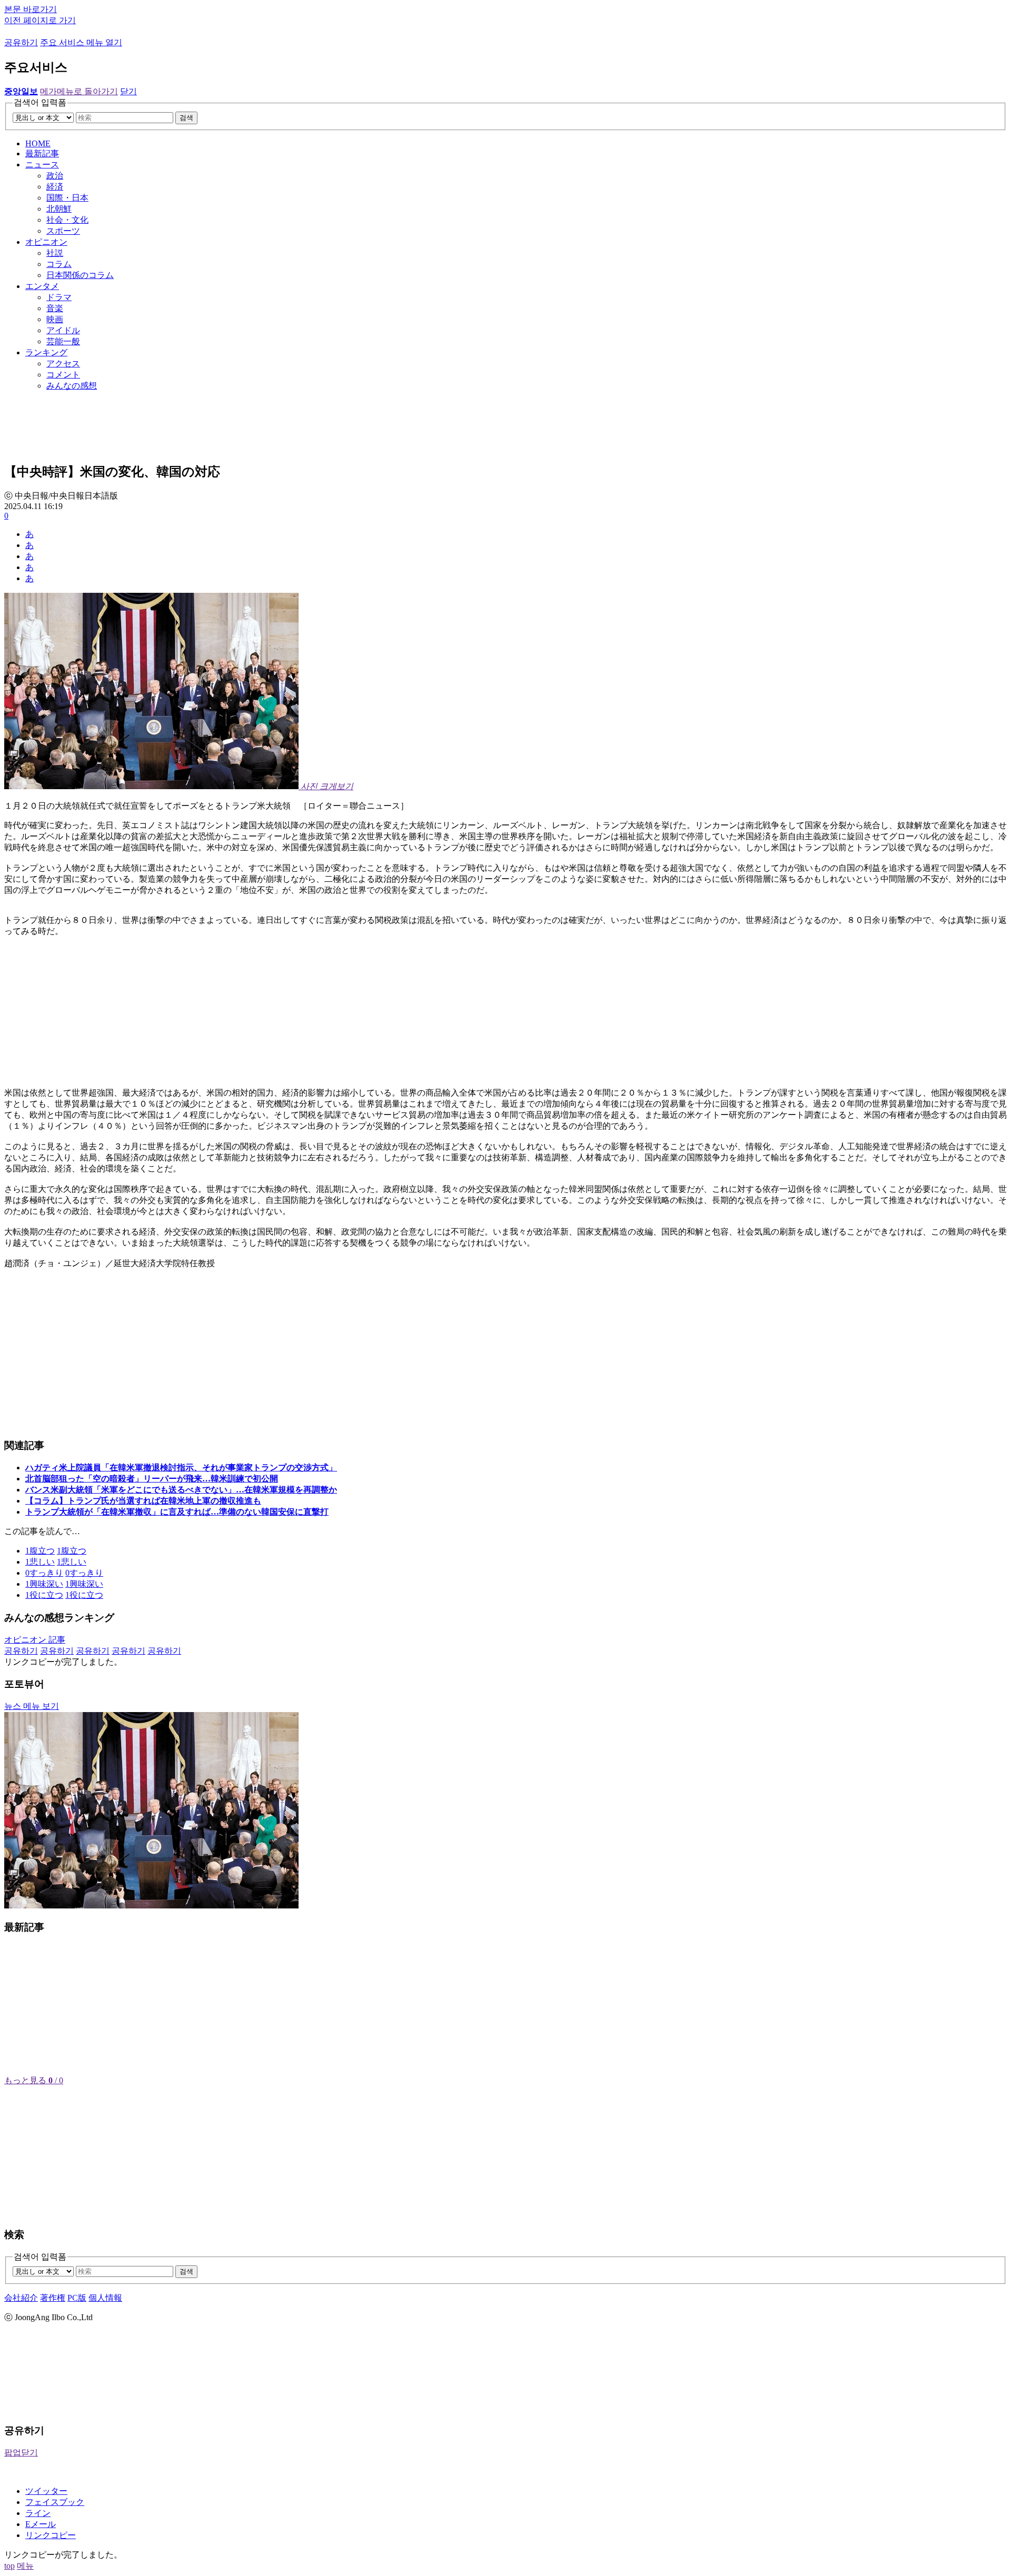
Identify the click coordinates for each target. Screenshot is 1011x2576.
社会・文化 (67, 220)
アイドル (63, 330)
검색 (186, 118)
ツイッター (46, 2491)
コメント (63, 375)
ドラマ (59, 297)
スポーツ (63, 231)
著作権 (53, 2298)
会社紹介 (21, 2298)
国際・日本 (67, 198)
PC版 (77, 2298)
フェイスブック (55, 2502)
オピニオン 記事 (35, 1640)
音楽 (55, 308)
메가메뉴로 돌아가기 (79, 91)
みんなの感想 (72, 386)
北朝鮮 (59, 209)
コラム (59, 264)
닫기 (128, 91)
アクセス (63, 364)
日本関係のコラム (80, 275)
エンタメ (42, 286)
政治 (55, 176)
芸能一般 (63, 341)
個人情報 (105, 2298)
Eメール (41, 2524)
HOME (38, 143)
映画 (55, 319)
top (9, 2566)
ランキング (46, 352)
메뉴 (25, 2566)
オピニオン (46, 242)
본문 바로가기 (31, 9)
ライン (38, 2513)
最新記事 (42, 153)
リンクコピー (51, 2535)
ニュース (42, 165)
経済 (55, 187)
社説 (55, 253)
